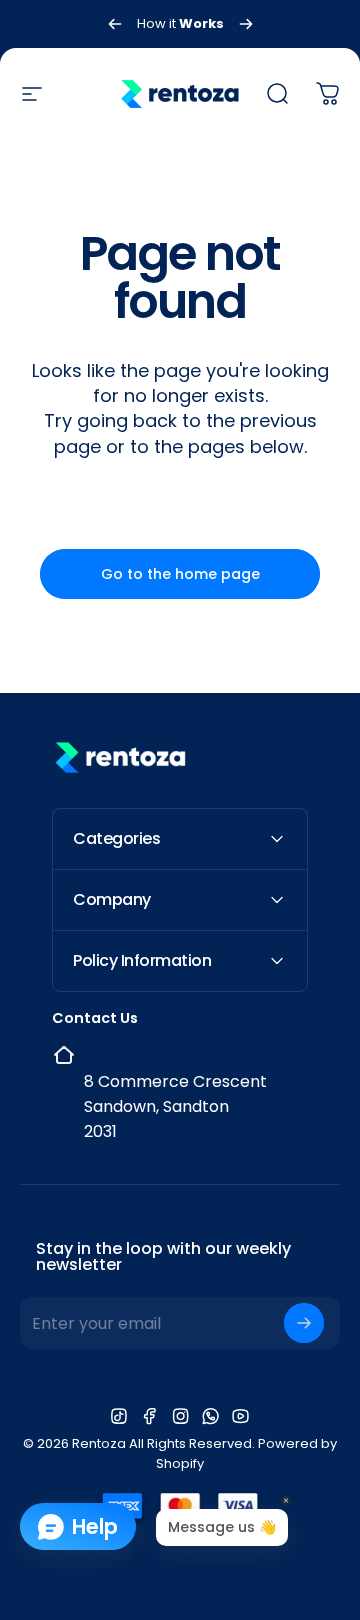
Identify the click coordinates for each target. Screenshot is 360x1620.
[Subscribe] (304, 1323)
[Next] (246, 24)
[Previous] (115, 24)
